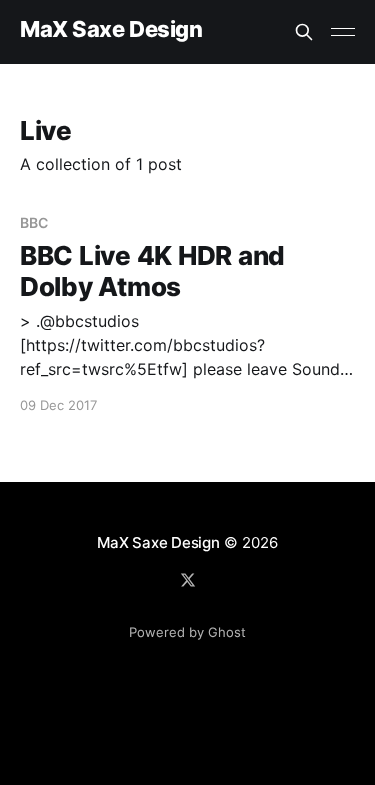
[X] (188, 580)
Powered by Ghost (187, 632)
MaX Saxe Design (111, 29)
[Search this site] (304, 32)
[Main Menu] (343, 32)
